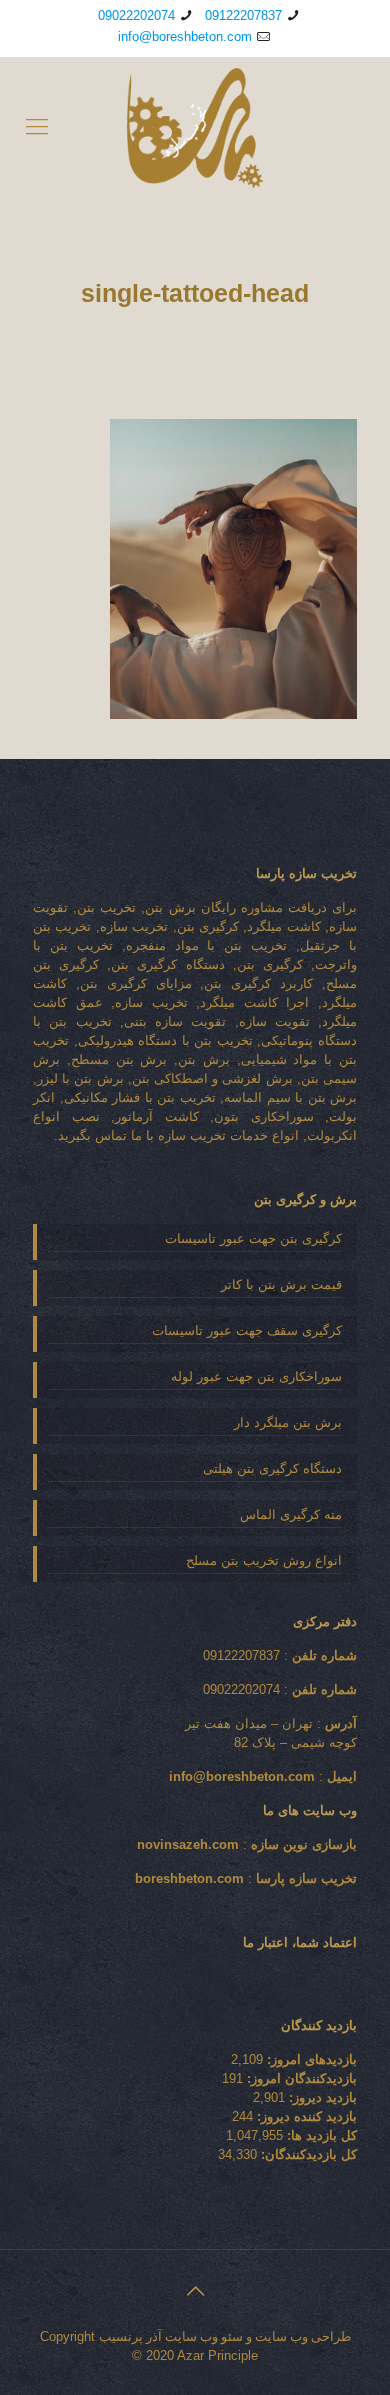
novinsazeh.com (188, 1844)
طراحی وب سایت (303, 2336)
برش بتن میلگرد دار (288, 1422)
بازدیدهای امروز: (310, 2059)
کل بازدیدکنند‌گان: (307, 2154)
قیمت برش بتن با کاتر (281, 1284)
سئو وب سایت (204, 2336)
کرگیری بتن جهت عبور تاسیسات (253, 1238)
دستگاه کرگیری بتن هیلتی (272, 1468)
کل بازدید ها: (320, 2135)
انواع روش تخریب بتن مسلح (264, 1560)
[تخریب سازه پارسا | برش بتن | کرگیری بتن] (195, 127)
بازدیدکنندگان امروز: (300, 2078)
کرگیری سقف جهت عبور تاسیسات (247, 1330)
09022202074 (136, 15)
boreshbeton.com (189, 1878)
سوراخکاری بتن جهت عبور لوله (256, 1376)
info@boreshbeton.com (185, 36)
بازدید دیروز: (321, 2097)
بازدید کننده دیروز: (305, 2116)
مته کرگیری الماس (291, 1514)
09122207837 (243, 15)
